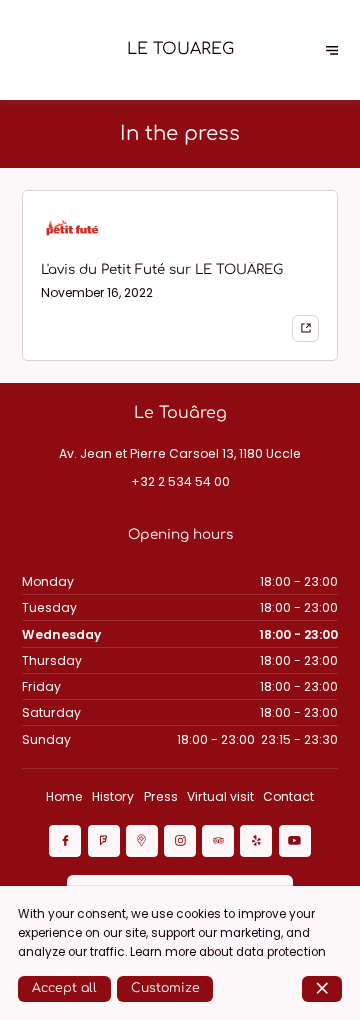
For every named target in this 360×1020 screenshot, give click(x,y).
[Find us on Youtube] (295, 841)
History (113, 796)
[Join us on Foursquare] (104, 841)
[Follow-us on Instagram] (180, 841)
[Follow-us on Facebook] (65, 841)
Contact (288, 796)
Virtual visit (220, 796)
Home (64, 796)
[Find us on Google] (142, 841)
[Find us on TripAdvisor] (218, 841)
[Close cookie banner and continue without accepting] (322, 989)
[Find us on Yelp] (256, 841)
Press (161, 796)
